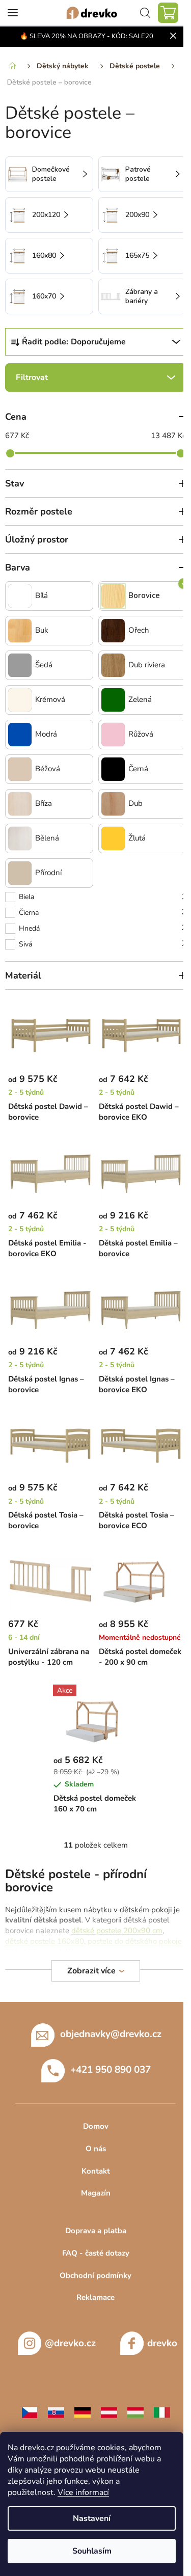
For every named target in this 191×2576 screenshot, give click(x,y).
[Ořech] (113, 631)
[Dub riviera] (113, 665)
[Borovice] (113, 596)
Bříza (44, 804)
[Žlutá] (113, 838)
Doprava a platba (96, 2231)
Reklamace (95, 2297)
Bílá (42, 596)
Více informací (83, 2492)
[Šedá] (20, 665)
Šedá (44, 665)
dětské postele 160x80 (45, 1941)
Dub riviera (147, 665)
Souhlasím (92, 2551)
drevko (162, 2343)
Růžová (141, 734)
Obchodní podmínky (95, 2275)
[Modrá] (20, 735)
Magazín (96, 2193)
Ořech (139, 630)
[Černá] (113, 769)
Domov (96, 2126)
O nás (96, 2149)
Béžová (48, 769)
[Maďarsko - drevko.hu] (135, 2412)
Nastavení (92, 2518)
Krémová (50, 700)
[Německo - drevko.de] (83, 2412)
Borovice (144, 596)
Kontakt (96, 2171)
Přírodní (48, 873)
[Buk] (20, 631)
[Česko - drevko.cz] (30, 2412)
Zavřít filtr (95, 377)
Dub (135, 804)
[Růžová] (113, 735)
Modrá (46, 734)
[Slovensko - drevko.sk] (56, 2412)
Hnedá (102, 928)
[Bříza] (20, 804)
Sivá (102, 944)
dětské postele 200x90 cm (117, 1931)
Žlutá (137, 838)
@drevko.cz (70, 2343)
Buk (42, 630)
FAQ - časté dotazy (96, 2253)
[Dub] (113, 804)
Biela (102, 896)
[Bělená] (20, 838)
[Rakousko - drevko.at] (109, 2412)
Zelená (140, 700)
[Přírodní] (20, 873)
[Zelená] (113, 700)
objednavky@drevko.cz (111, 2034)
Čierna (102, 912)
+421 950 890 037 (111, 2070)
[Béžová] (20, 769)
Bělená (47, 838)
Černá (138, 769)
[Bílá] (20, 596)
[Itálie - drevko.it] (162, 2412)
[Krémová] (20, 700)
